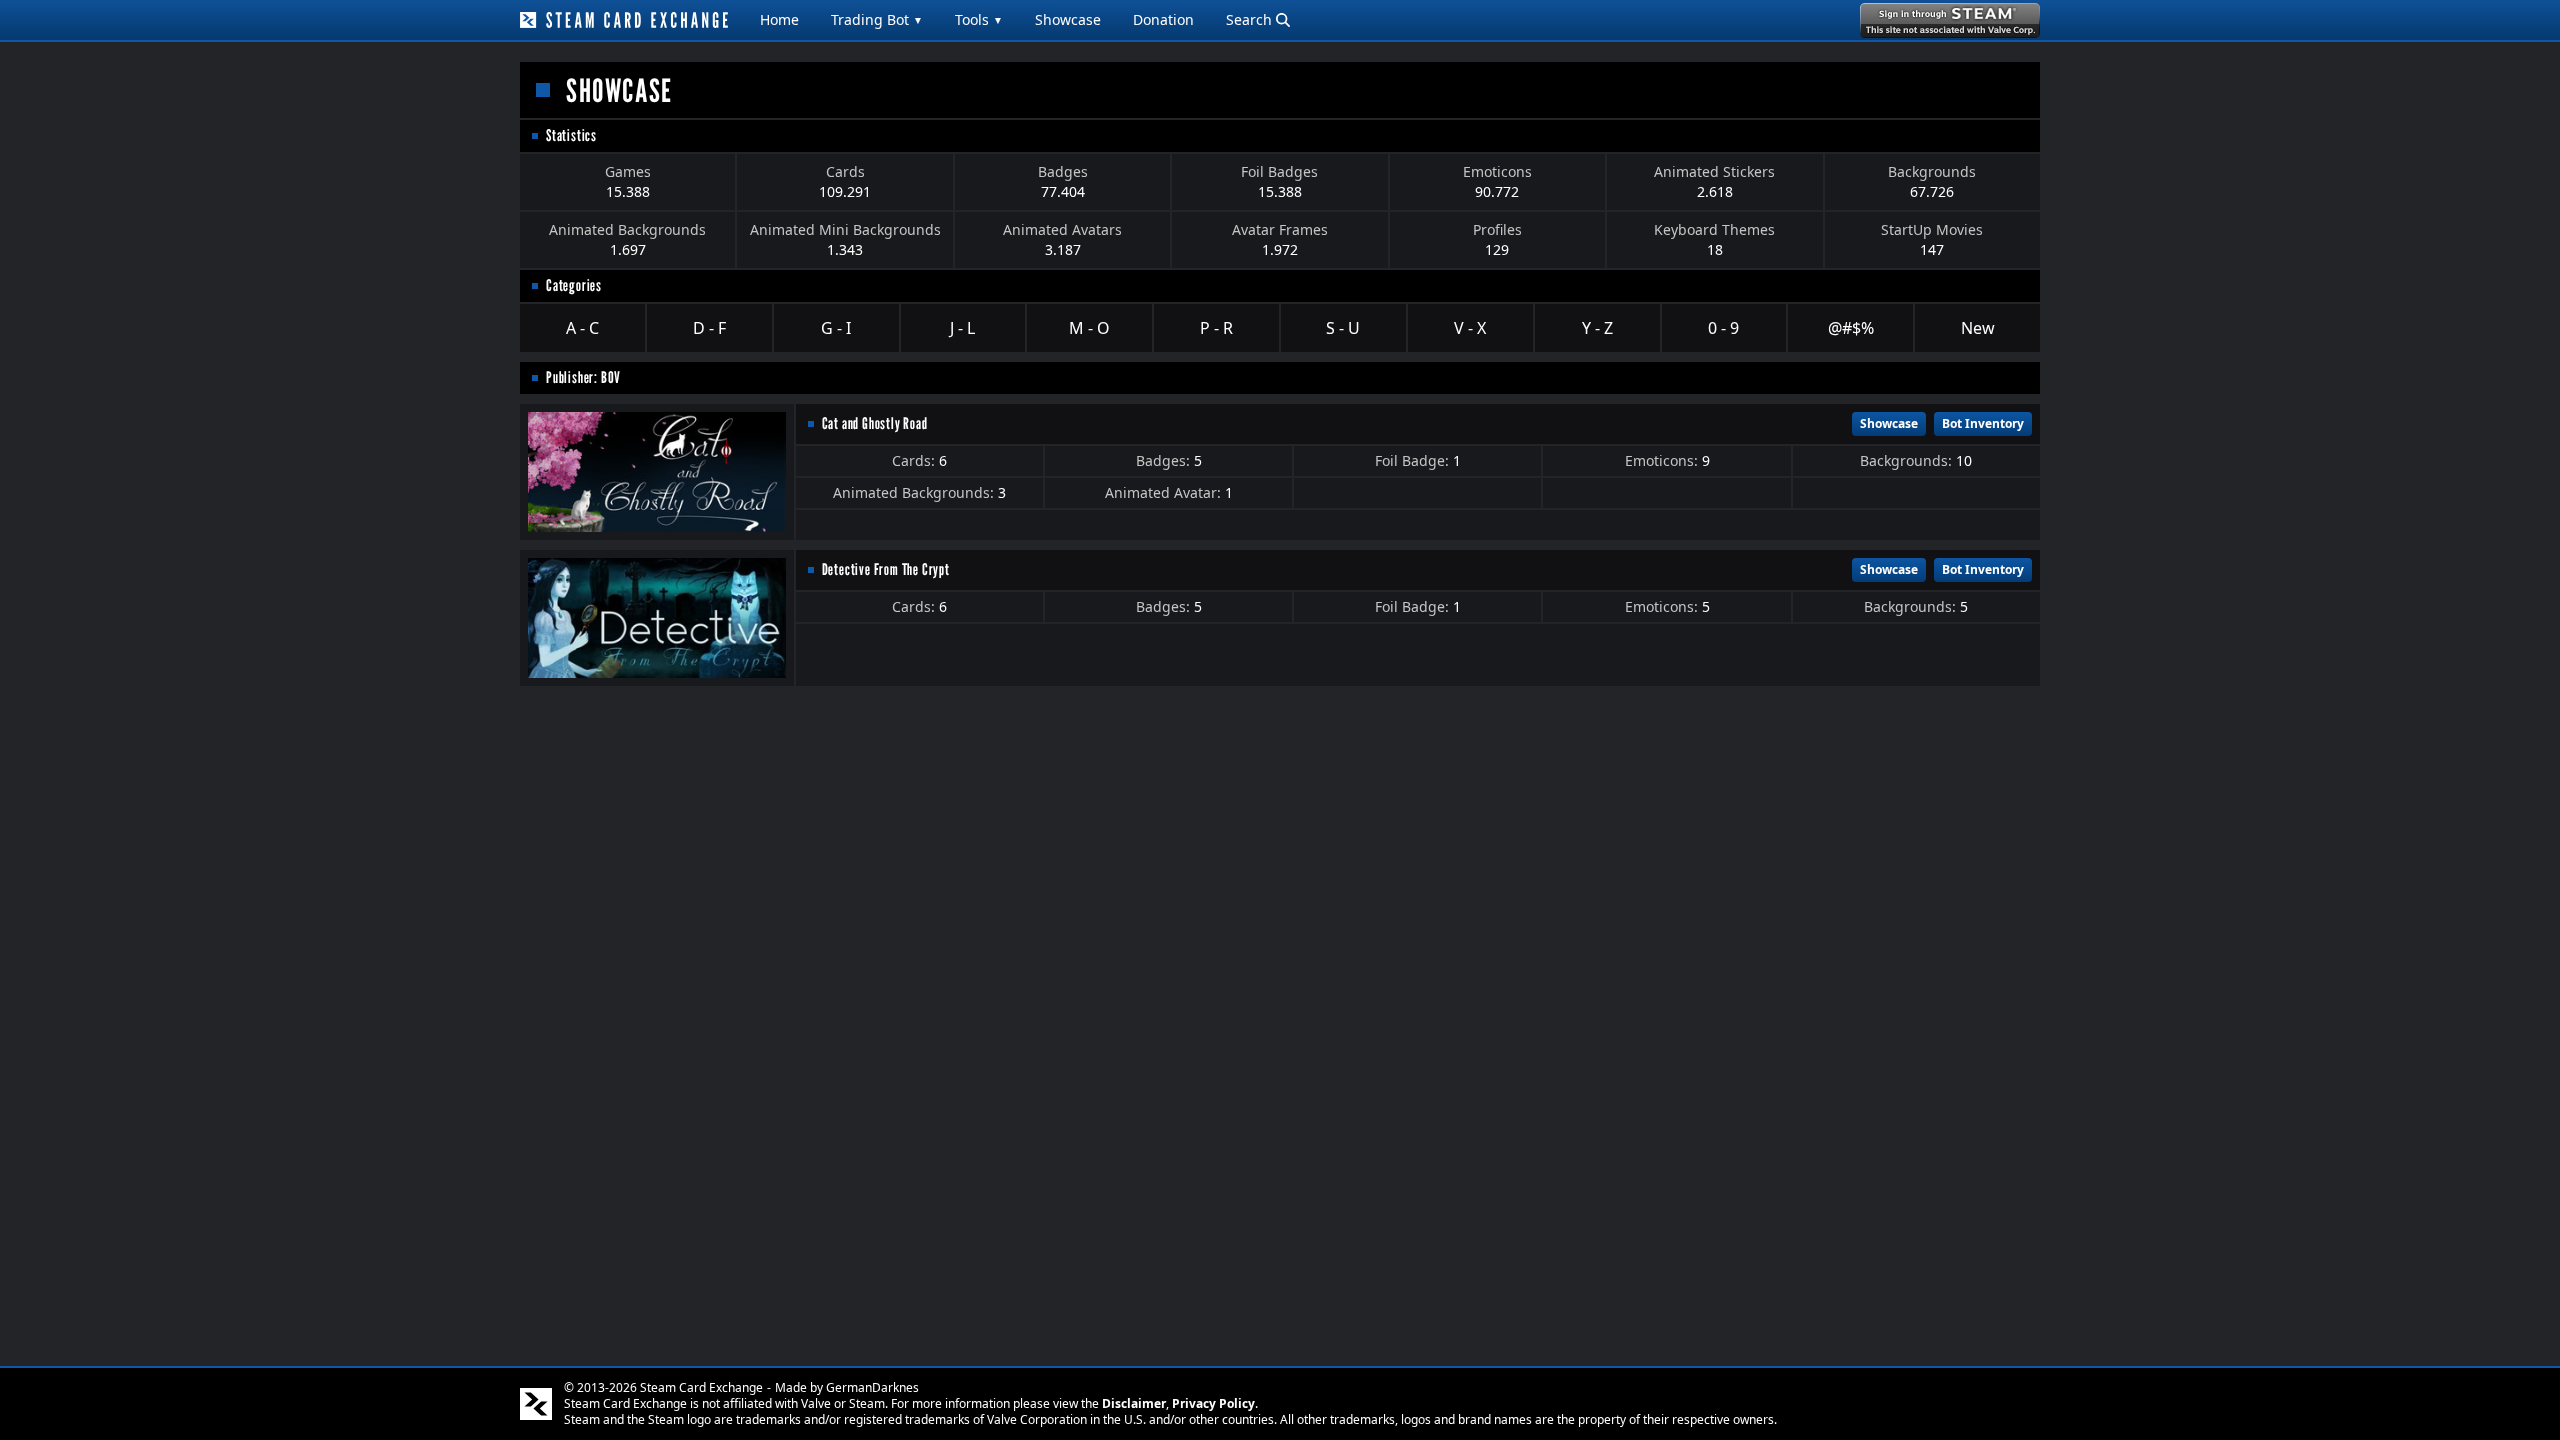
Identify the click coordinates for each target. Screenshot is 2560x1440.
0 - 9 (1723, 328)
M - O (1089, 328)
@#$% (1851, 328)
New (1978, 328)
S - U (1343, 328)
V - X (1470, 328)
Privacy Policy (1213, 1403)
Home (779, 19)
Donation (1163, 19)
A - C (582, 328)
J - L (962, 328)
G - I (836, 328)
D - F (709, 328)
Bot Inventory (1983, 423)
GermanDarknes (872, 1387)
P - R (1216, 328)
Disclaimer (1134, 1403)
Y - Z (1597, 328)
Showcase (1068, 19)
